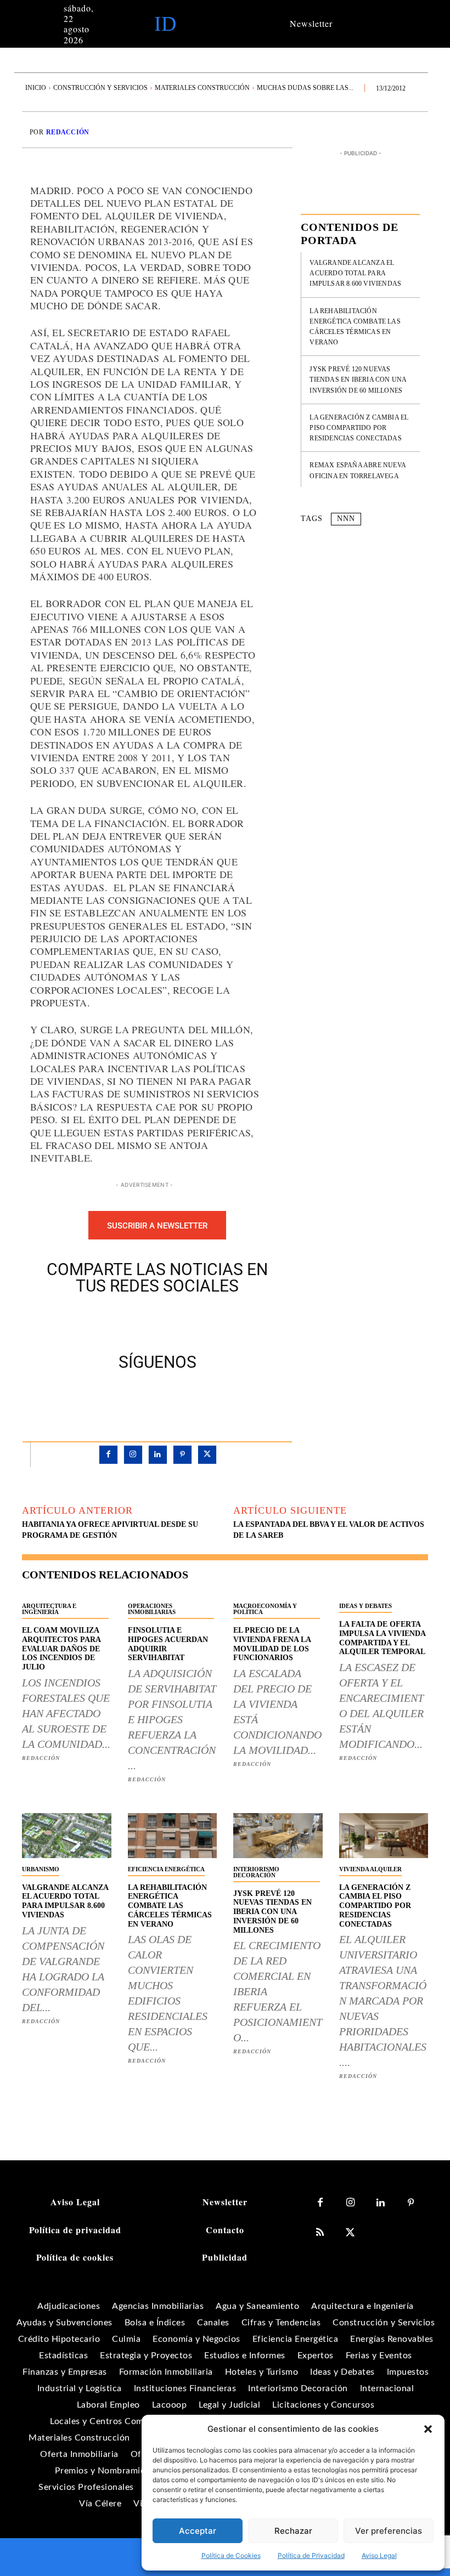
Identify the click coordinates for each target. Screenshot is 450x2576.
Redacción (68, 132)
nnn (346, 519)
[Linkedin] (158, 1455)
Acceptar (198, 2531)
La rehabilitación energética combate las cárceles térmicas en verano (170, 1906)
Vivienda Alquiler (370, 1869)
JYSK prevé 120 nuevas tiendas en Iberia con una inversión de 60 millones (358, 380)
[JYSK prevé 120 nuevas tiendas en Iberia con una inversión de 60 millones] (278, 1835)
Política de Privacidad (311, 2555)
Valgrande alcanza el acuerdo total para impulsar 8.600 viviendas (355, 273)
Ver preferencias (389, 2531)
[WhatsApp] (195, 1321)
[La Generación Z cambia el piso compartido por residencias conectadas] (384, 1835)
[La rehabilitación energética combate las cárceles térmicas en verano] (173, 1835)
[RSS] (320, 2233)
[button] (428, 2429)
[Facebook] (120, 1321)
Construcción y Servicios (100, 88)
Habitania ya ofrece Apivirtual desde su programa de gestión (110, 1530)
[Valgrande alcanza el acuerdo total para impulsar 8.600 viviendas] (67, 1835)
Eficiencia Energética (166, 1869)
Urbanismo (41, 1869)
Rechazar (293, 2531)
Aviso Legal (379, 2555)
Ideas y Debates (365, 1606)
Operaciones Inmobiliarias (152, 1609)
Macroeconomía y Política (265, 1609)
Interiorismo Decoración (256, 1872)
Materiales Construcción (202, 88)
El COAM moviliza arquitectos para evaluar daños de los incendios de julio (61, 1649)
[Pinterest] (170, 1321)
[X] (145, 1321)
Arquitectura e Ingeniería (49, 1609)
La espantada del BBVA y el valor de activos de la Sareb (329, 1530)
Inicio (36, 88)
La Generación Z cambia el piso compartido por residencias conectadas (359, 428)
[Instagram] (133, 1455)
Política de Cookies (231, 2555)
